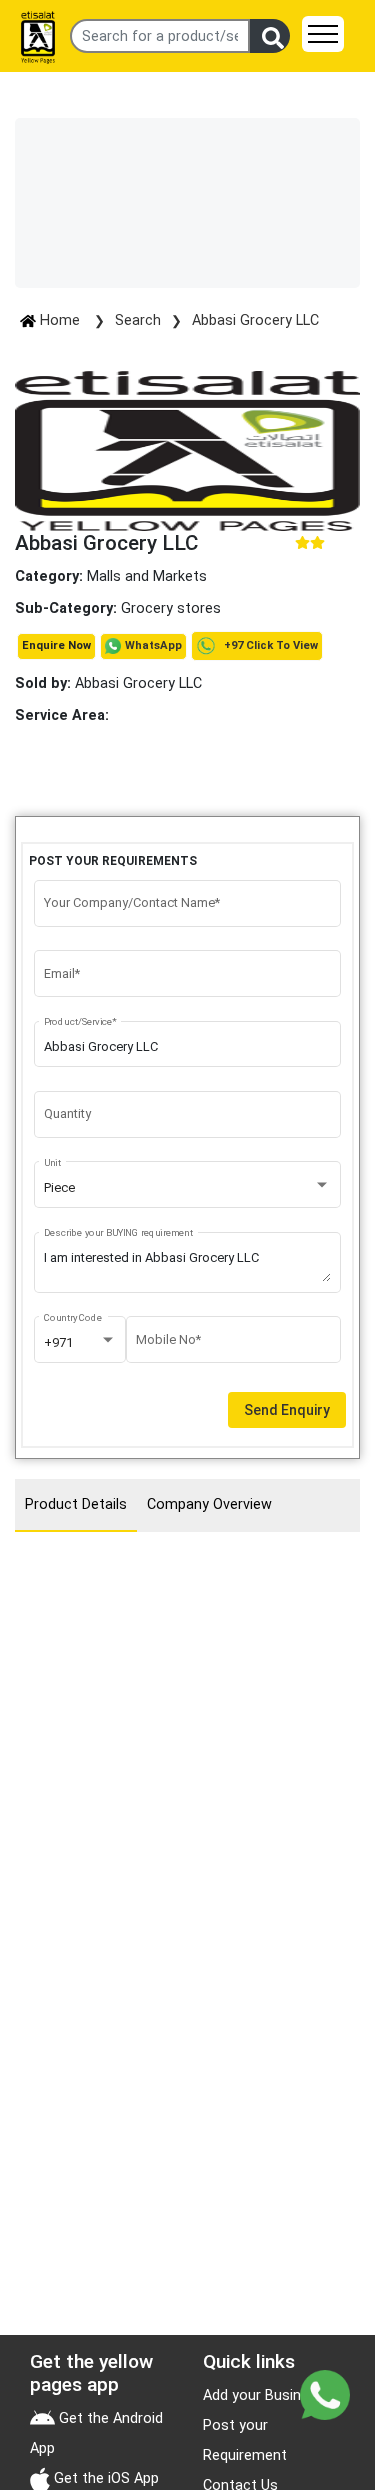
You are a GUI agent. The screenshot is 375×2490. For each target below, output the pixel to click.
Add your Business (264, 2395)
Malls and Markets (147, 576)
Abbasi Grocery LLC (255, 320)
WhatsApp (153, 645)
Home (60, 320)
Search (138, 320)
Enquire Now (56, 645)
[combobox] (188, 1188)
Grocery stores (171, 608)
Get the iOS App (104, 2478)
